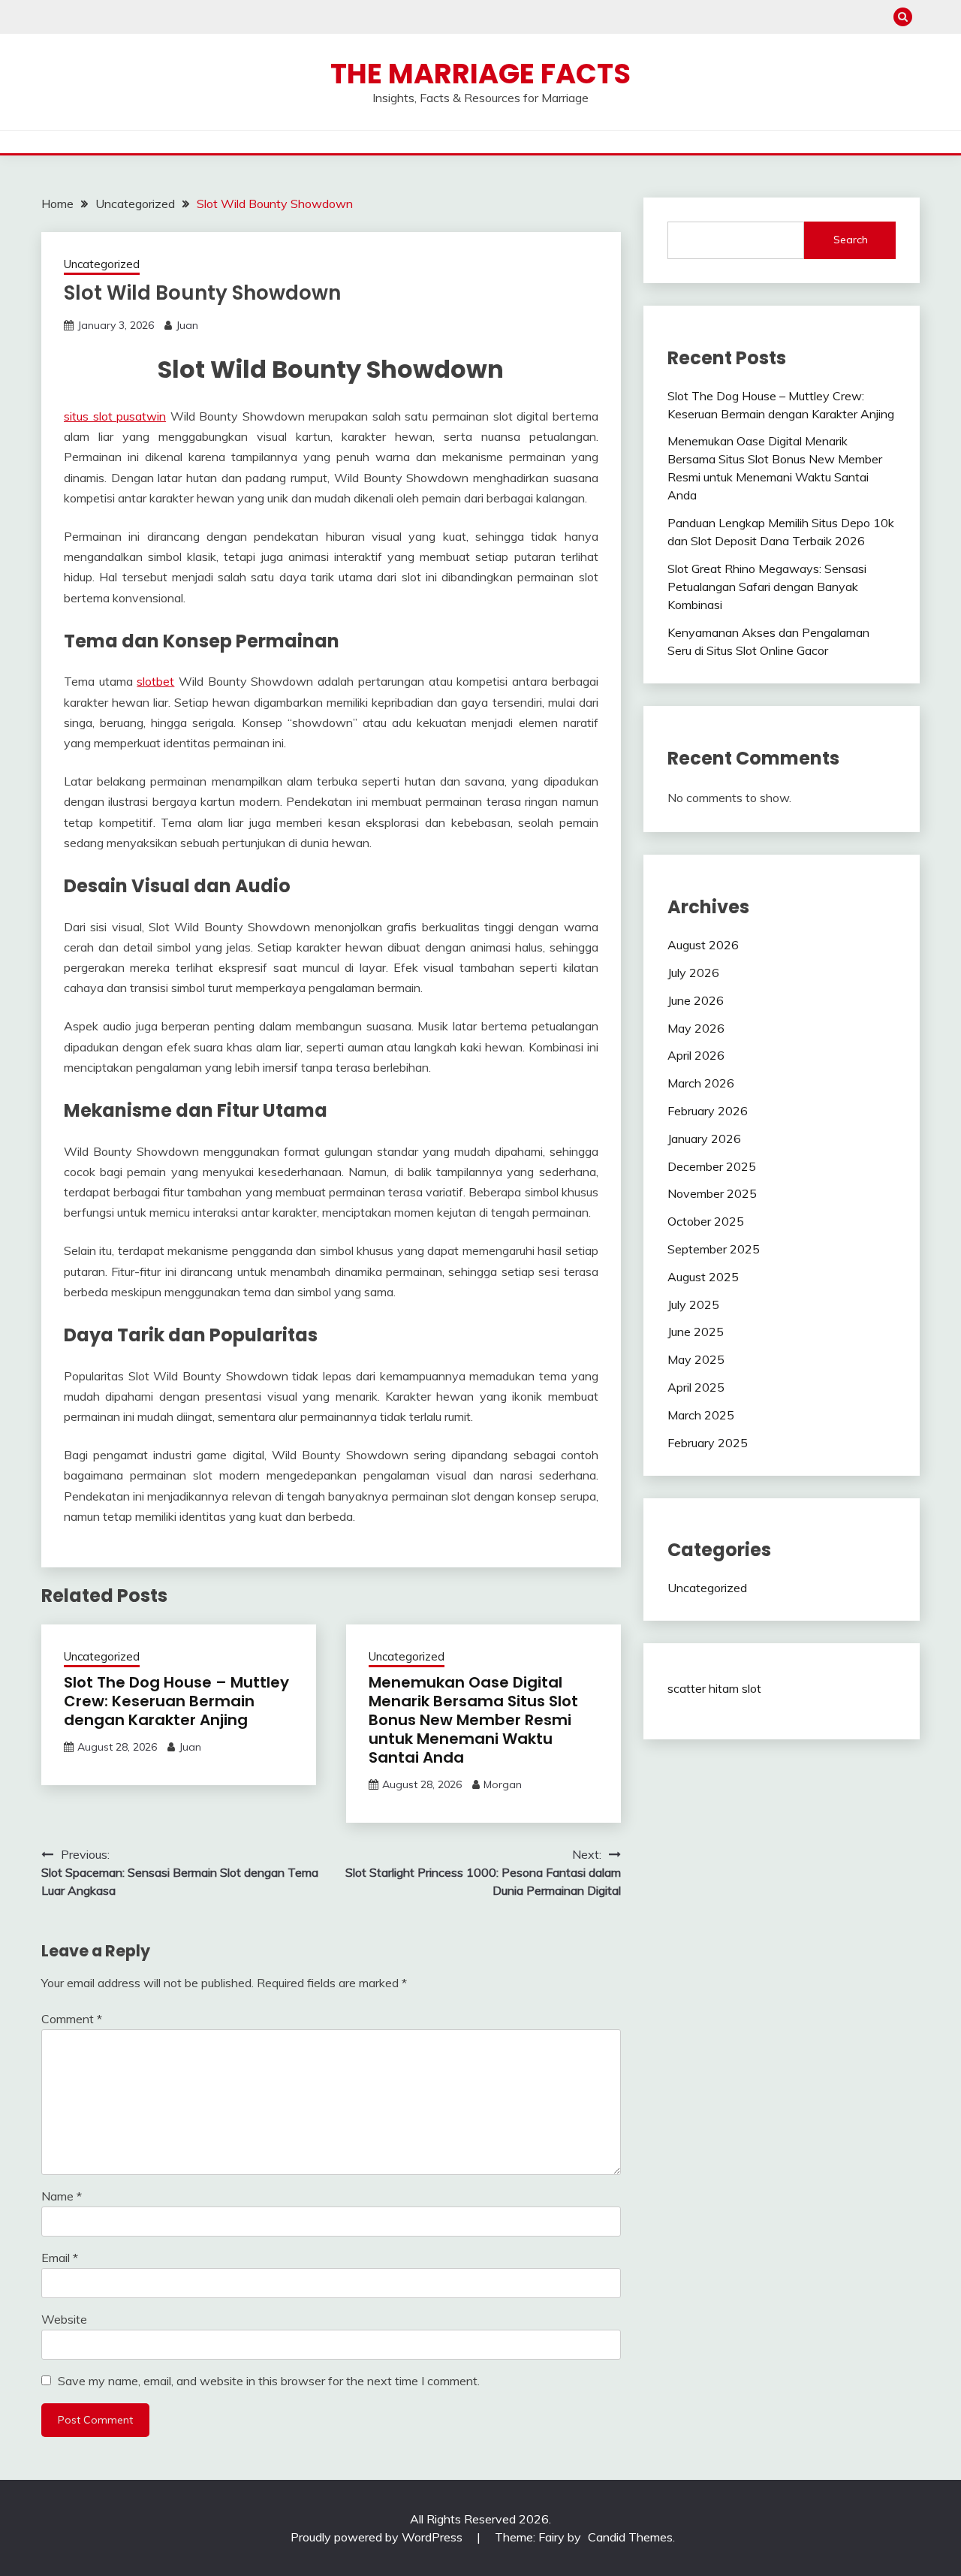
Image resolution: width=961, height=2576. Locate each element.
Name (62, 2196)
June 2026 (696, 1000)
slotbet (155, 681)
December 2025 (712, 1166)
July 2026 (693, 973)
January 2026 (704, 1139)
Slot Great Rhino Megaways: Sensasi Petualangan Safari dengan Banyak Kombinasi (767, 587)
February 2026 (708, 1111)
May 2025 (696, 1359)
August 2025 (703, 1277)
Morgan (503, 1784)
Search (851, 240)
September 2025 (714, 1249)
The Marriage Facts (480, 74)
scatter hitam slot (714, 1688)
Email (60, 2258)
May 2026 (696, 1028)
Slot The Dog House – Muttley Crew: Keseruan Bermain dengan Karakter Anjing (176, 1701)
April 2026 (696, 1055)
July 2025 (693, 1305)
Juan (187, 325)
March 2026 (701, 1083)
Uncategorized (102, 264)
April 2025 (696, 1387)
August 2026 (703, 945)
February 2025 (708, 1443)
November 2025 (712, 1193)
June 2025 (696, 1332)
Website (64, 2319)
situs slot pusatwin (115, 416)
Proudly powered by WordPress (378, 2537)
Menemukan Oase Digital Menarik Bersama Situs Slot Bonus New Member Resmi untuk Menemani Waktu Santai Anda (473, 1720)
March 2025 (701, 1415)
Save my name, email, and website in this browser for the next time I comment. (269, 2381)
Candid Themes (630, 2537)
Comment (72, 2019)
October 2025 (706, 1221)
